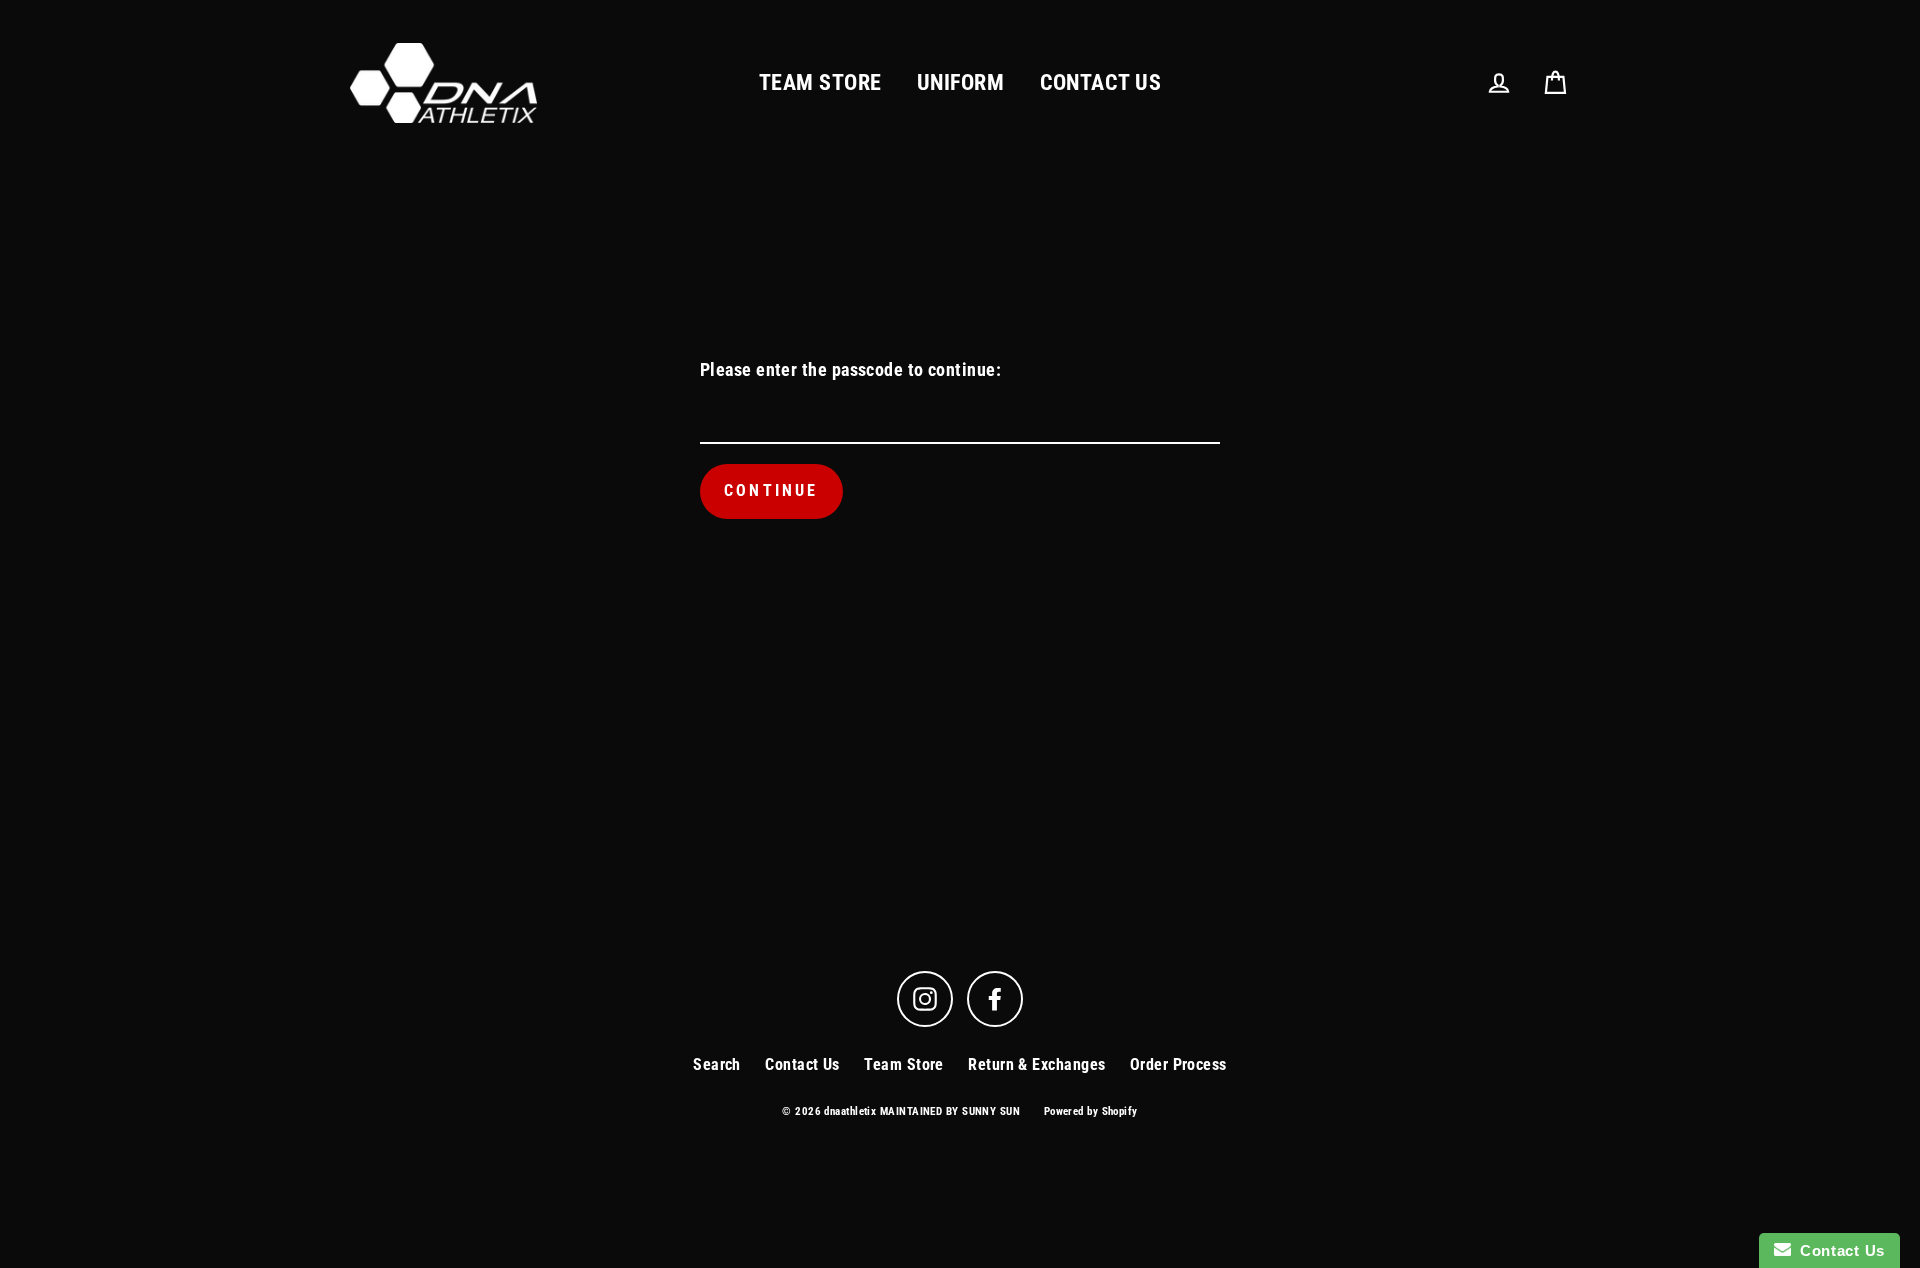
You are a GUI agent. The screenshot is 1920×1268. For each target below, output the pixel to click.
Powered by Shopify (1091, 1111)
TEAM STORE (820, 82)
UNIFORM (960, 82)
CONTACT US (1101, 82)
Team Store (904, 1064)
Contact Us (802, 1064)
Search (717, 1064)
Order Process (1178, 1064)
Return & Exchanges (1036, 1064)
